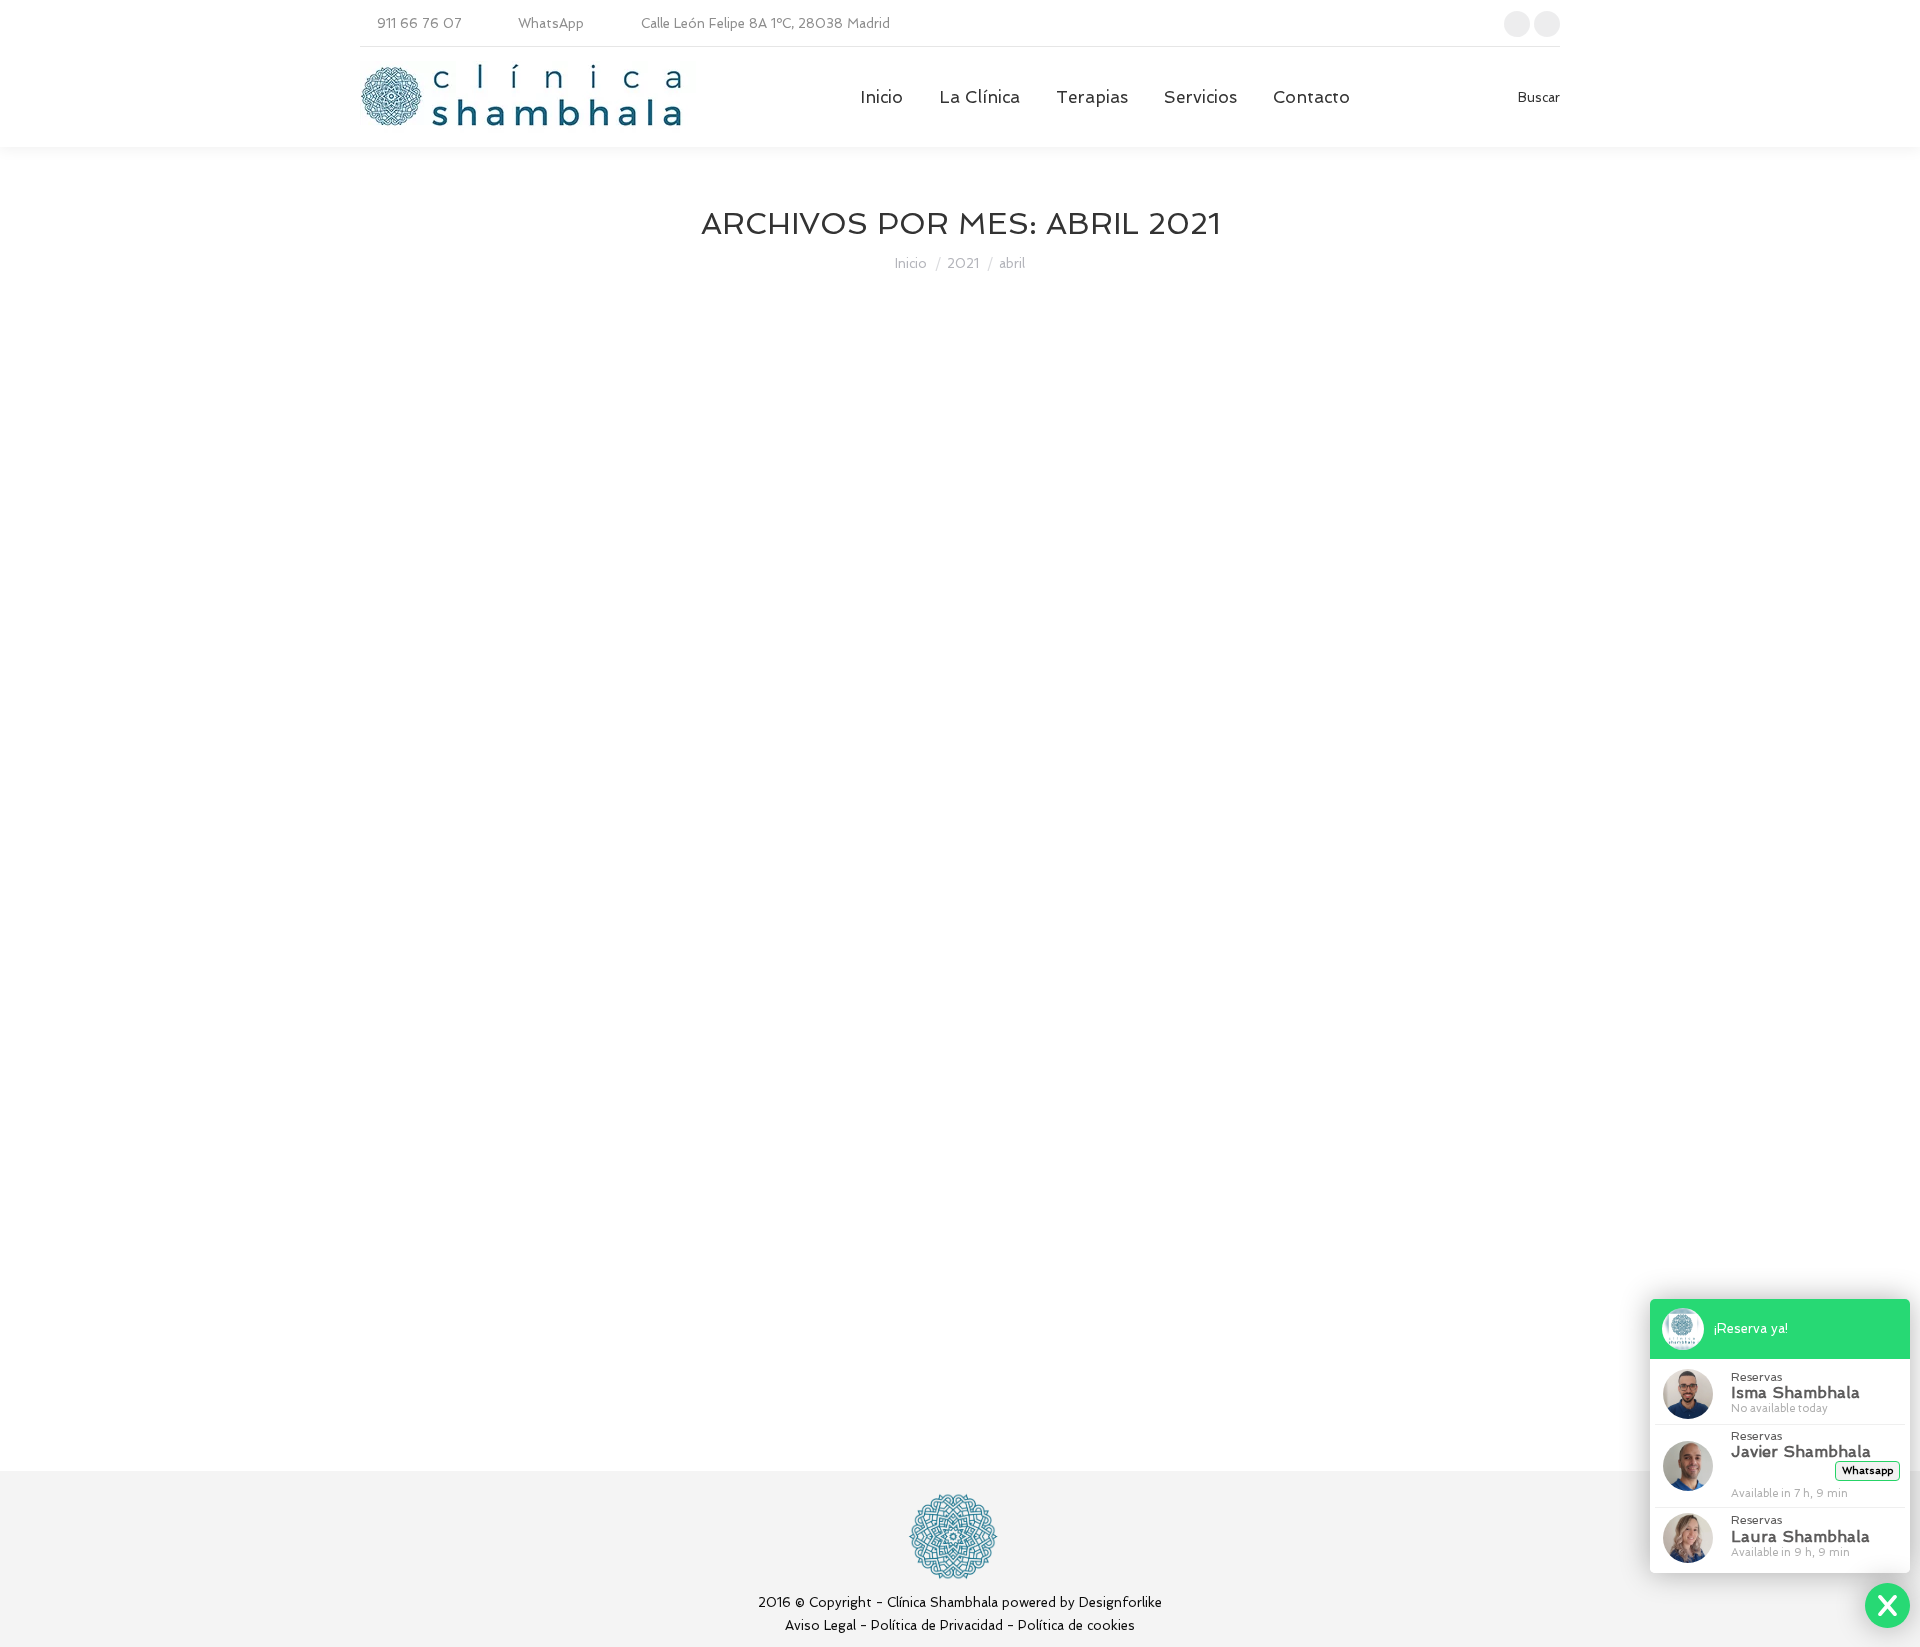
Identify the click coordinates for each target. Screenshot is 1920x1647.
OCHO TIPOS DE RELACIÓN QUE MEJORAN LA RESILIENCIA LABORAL (747, 726)
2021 (963, 263)
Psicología (417, 762)
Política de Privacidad (937, 1625)
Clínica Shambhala (440, 1278)
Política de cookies (1076, 1625)
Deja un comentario (740, 762)
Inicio (911, 263)
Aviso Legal (820, 1625)
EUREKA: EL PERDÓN (496, 1242)
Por (514, 762)
